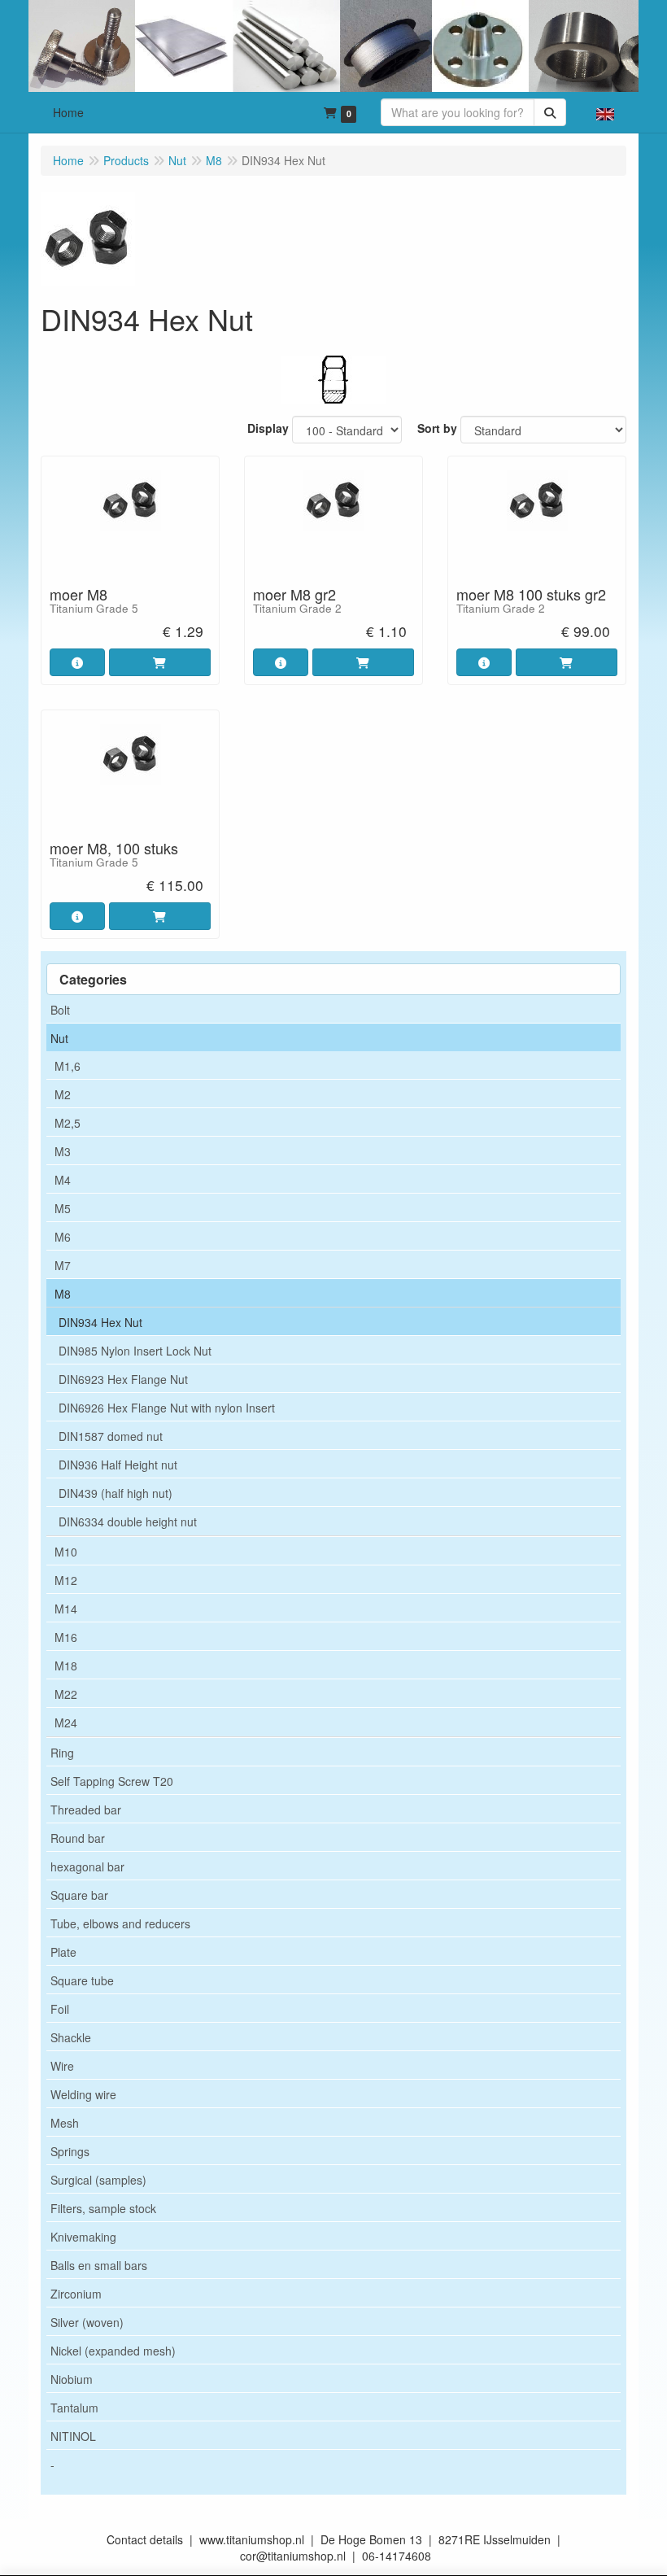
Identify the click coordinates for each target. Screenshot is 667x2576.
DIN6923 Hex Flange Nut (123, 1379)
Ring (62, 1753)
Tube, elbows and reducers (120, 1923)
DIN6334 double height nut (128, 1522)
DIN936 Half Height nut (118, 1465)
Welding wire (83, 2094)
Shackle (71, 2037)
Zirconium (76, 2294)
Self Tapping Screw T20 (112, 1781)
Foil (60, 2009)
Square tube (82, 1980)
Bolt (60, 1010)
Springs (70, 2151)
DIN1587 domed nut (111, 1436)
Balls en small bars (99, 2265)
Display (268, 428)
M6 (63, 1237)
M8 (63, 1294)
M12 (66, 1580)
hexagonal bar (87, 1867)
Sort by (437, 428)
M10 (66, 1552)
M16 (66, 1637)
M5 (63, 1208)
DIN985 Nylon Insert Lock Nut (135, 1351)
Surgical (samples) (98, 2180)
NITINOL (73, 2436)
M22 (66, 1694)
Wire (62, 2066)
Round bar (78, 1838)
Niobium (72, 2379)
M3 (63, 1151)
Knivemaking (83, 2237)
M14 (66, 1609)
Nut (59, 1038)
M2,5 (68, 1123)
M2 (63, 1094)
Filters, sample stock (103, 2208)
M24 (66, 1722)
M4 (63, 1180)
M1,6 (68, 1066)
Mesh (65, 2123)
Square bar (79, 1895)
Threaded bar (86, 1810)
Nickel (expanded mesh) (113, 2351)
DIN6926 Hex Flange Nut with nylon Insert (167, 1408)
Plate (63, 1952)
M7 (63, 1265)
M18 (66, 1666)
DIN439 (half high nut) (116, 1493)
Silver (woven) (87, 2322)
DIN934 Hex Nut (100, 1322)
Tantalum (74, 2408)
